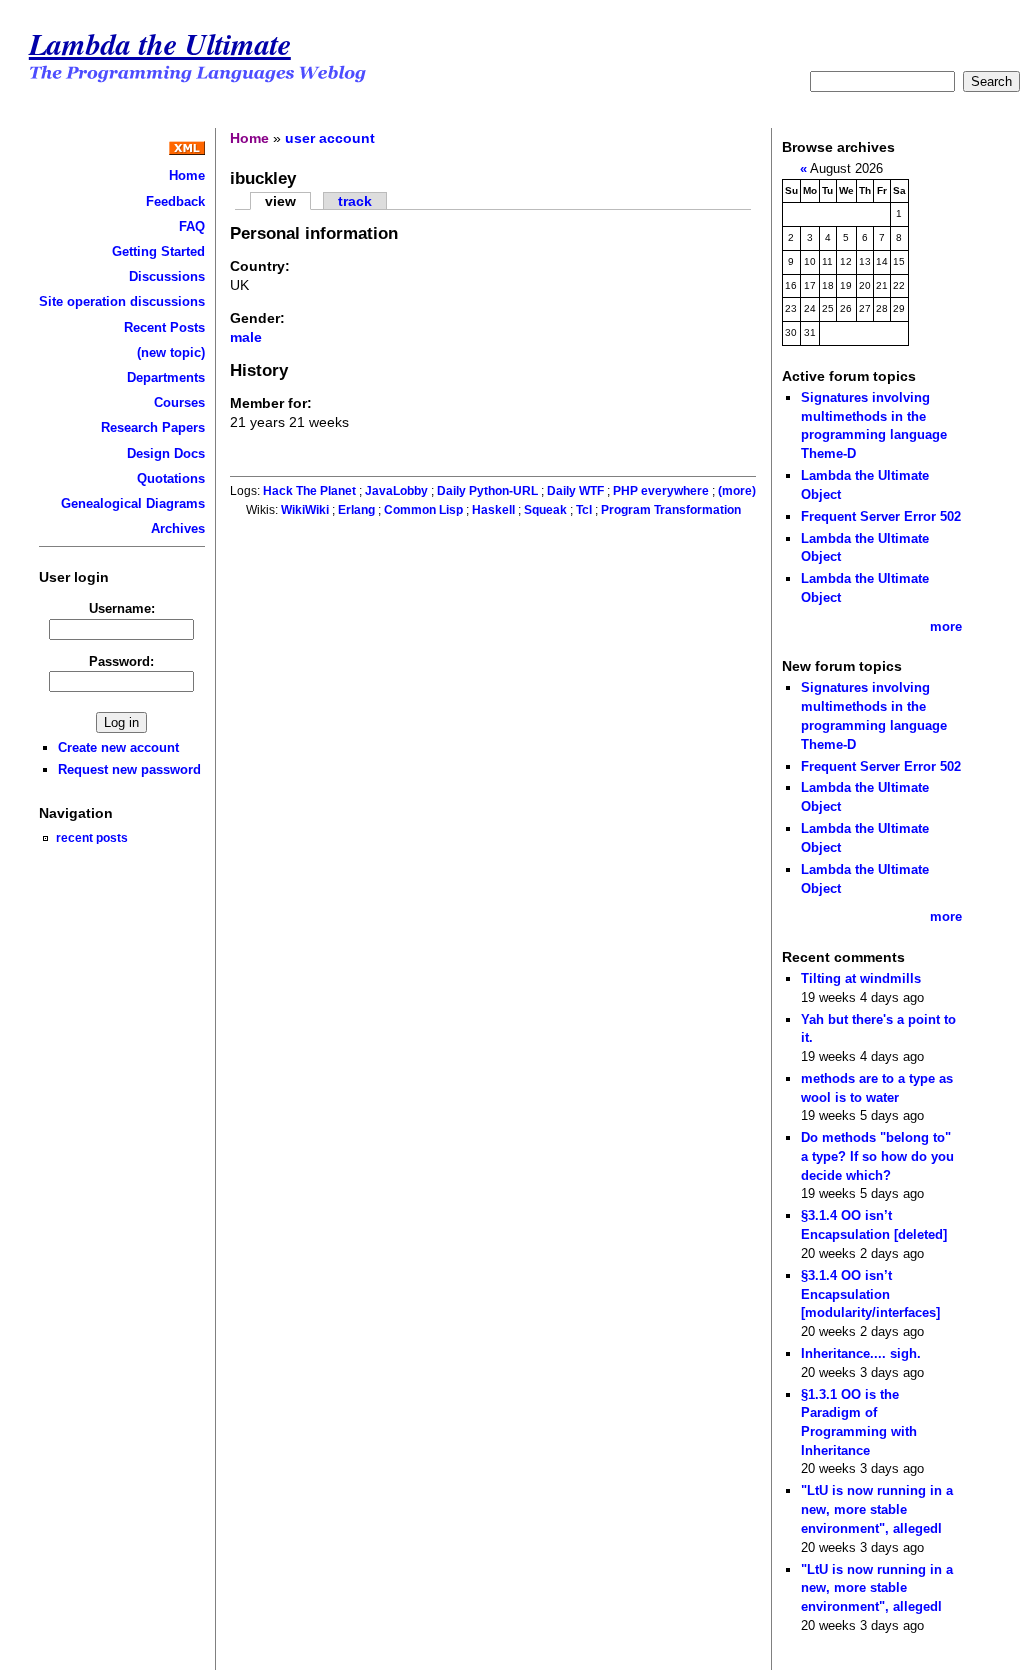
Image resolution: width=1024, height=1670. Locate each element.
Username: (122, 608)
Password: (121, 661)
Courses (179, 402)
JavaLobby (396, 491)
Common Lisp (423, 510)
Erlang (356, 510)
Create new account (118, 747)
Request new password (129, 769)
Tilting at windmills (861, 978)
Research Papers (153, 427)
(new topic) (171, 352)
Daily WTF (575, 491)
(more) (737, 491)
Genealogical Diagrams (133, 503)
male (246, 337)
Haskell (493, 510)
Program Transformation (671, 510)
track (355, 201)
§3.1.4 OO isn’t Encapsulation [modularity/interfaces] (870, 1294)
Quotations (171, 478)
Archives (178, 528)
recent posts (92, 837)
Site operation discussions (122, 301)
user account (330, 138)
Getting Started (158, 251)
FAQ (192, 226)
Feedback (175, 201)
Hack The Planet (309, 491)
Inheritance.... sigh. (861, 1353)
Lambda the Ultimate (160, 43)
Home (187, 175)
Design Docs (166, 453)
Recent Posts (164, 327)
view (280, 201)
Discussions (167, 276)
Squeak (545, 510)
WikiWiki (305, 510)
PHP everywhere (661, 491)
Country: (260, 266)
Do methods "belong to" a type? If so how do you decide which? (877, 1156)
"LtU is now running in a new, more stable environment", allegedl (877, 1509)
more (946, 626)
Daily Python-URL (487, 491)
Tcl (584, 510)
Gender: (257, 318)
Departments (166, 377)
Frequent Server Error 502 (881, 516)
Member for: (271, 403)
